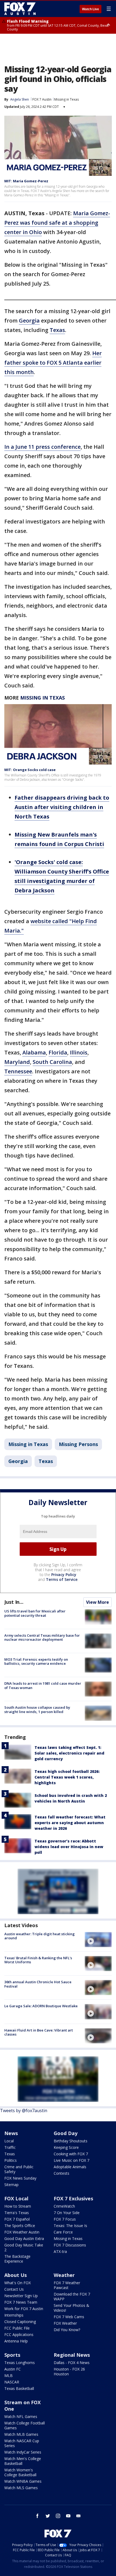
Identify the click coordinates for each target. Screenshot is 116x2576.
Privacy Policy (64, 1575)
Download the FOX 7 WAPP (72, 2296)
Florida (58, 1052)
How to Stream (18, 2206)
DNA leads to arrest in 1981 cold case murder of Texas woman (43, 1686)
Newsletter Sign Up (21, 2296)
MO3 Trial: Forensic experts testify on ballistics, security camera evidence (36, 1662)
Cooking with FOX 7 (71, 2154)
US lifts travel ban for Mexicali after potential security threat (35, 1613)
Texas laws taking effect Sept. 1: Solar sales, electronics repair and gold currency (69, 1753)
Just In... (14, 1602)
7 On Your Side (67, 2213)
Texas (57, 330)
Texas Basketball (19, 2388)
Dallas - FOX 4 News (72, 2363)
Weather (64, 2275)
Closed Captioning (20, 2322)
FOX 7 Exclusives (73, 2198)
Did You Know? (67, 2330)
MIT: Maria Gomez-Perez (26, 181)
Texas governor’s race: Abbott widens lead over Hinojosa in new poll (69, 1847)
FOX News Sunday (20, 2178)
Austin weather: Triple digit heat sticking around (40, 1936)
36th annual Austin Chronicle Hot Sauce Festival (38, 1984)
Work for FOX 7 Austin (24, 2309)
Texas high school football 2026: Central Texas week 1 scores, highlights (67, 1777)
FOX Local (16, 2198)
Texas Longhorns (20, 2363)
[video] (98, 1940)
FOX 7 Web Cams (69, 2317)
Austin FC (13, 2369)
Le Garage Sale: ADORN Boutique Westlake (41, 2006)
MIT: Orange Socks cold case (30, 770)
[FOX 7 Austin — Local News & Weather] (20, 9)
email (79, 2516)
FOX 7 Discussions (70, 2245)
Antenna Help (16, 2341)
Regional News (72, 2355)
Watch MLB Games (21, 2434)
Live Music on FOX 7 (71, 2160)
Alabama (34, 1052)
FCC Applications (19, 2334)
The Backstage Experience (17, 2259)
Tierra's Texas (17, 2213)
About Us (16, 2275)
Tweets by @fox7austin (24, 2111)
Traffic (10, 2147)
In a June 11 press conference (42, 447)
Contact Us (14, 2289)
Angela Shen (20, 99)
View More (98, 1602)
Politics (11, 2160)
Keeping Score (66, 2147)
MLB (8, 2375)
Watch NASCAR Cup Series (22, 2443)
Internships (14, 2315)
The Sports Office (20, 2226)
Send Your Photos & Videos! (71, 2308)
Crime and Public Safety (19, 2169)
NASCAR (12, 2382)
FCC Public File (17, 2328)
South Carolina (52, 1062)
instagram (58, 2516)
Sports (12, 2355)
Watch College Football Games (25, 2425)
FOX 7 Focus (65, 2219)
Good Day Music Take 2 (24, 2247)
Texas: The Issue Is (70, 2226)
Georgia (29, 321)
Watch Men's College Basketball (23, 2461)
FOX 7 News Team (21, 2302)
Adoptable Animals (70, 2167)
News (11, 2133)
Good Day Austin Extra (24, 2238)
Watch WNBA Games (23, 2481)
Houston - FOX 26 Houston (69, 2371)
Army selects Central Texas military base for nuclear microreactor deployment (42, 1638)
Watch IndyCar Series (23, 2452)
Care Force (63, 2232)
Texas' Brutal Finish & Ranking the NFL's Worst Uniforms (38, 1960)
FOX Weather (65, 2323)
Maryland (17, 1062)
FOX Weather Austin (22, 2232)
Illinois (79, 1052)
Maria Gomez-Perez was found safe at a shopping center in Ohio (57, 223)
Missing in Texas (66, 99)
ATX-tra (60, 2251)
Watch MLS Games (21, 2488)
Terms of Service (62, 1579)
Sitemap (11, 2185)
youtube (68, 2516)
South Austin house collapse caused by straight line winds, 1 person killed (37, 1710)
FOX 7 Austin (42, 99)
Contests (62, 2173)
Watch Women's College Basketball (20, 2472)
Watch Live (91, 9)
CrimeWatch (64, 2206)
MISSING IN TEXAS (42, 698)
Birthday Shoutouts (71, 2141)
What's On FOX (18, 2283)
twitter (48, 2516)
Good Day (66, 2133)
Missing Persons (78, 1444)
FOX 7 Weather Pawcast (67, 2285)
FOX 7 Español (17, 2219)
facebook (37, 2516)
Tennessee (18, 1071)
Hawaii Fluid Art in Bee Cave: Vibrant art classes (39, 2032)
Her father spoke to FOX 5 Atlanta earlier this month (53, 363)
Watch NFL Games (21, 2416)
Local (9, 2141)
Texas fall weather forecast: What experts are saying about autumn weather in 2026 (70, 1823)
